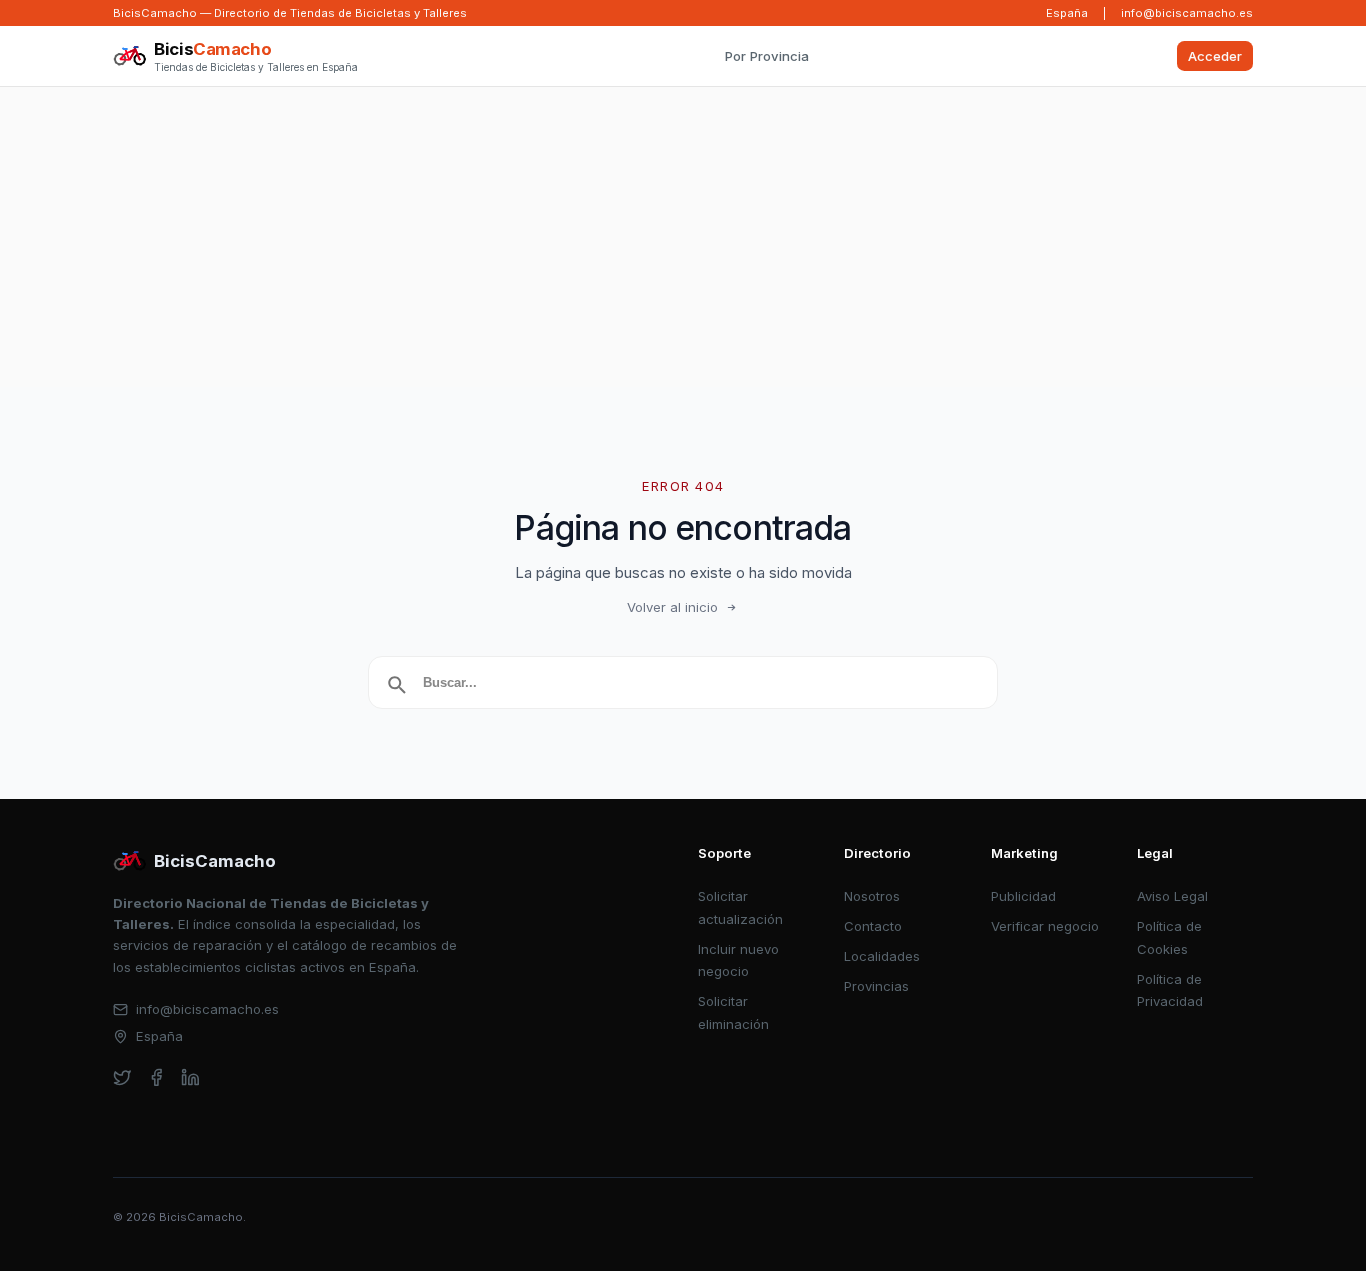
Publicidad (1023, 896)
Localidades (882, 956)
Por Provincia (767, 56)
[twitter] (122, 1077)
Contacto (873, 926)
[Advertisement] (683, 237)
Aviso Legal (1172, 896)
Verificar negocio (1045, 926)
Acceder (1215, 56)
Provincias (876, 986)
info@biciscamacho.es (1187, 13)
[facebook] (156, 1077)
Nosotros (872, 896)
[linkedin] (190, 1077)
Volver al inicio (672, 607)
